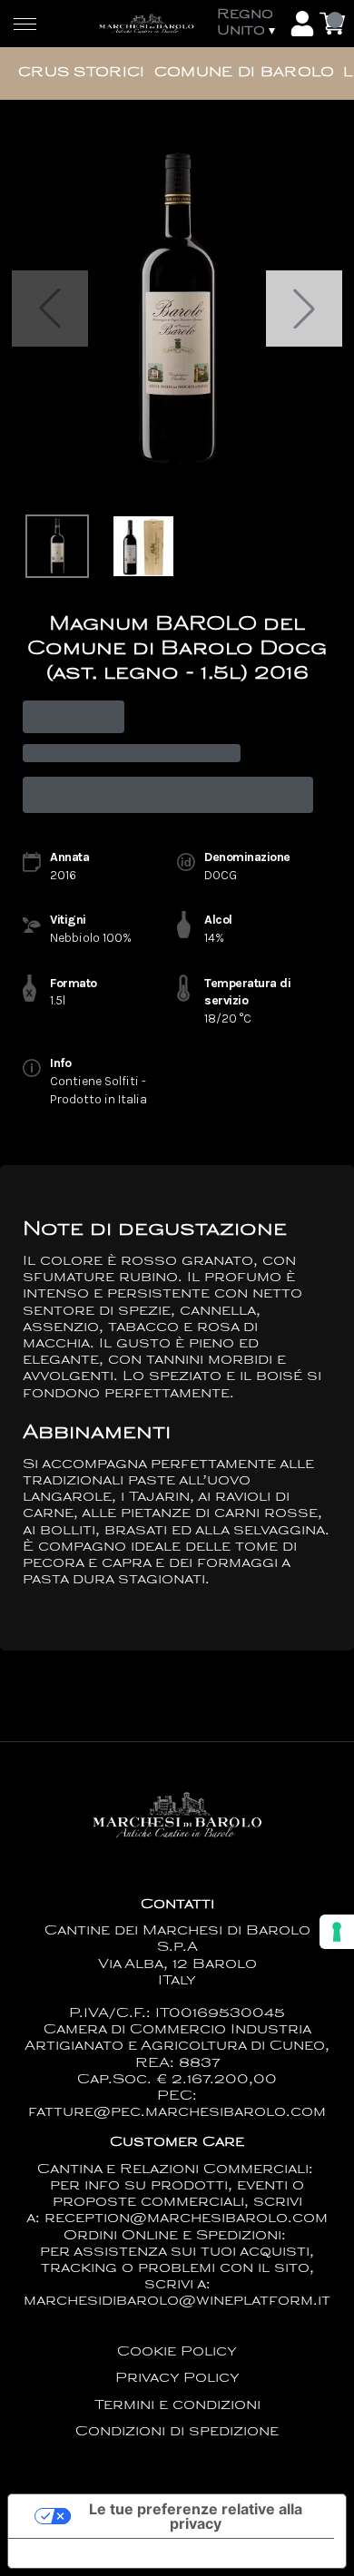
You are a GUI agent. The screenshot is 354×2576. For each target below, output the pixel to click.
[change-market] (249, 24)
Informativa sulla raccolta (112, 2553)
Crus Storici (82, 73)
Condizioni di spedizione (177, 2432)
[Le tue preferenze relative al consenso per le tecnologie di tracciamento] (337, 1932)
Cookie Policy (177, 2352)
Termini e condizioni (177, 2406)
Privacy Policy (177, 2379)
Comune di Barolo (245, 73)
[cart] (332, 24)
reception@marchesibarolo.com (186, 2219)
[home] (146, 23)
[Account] (302, 24)
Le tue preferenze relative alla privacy (196, 2516)
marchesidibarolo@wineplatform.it (177, 2302)
